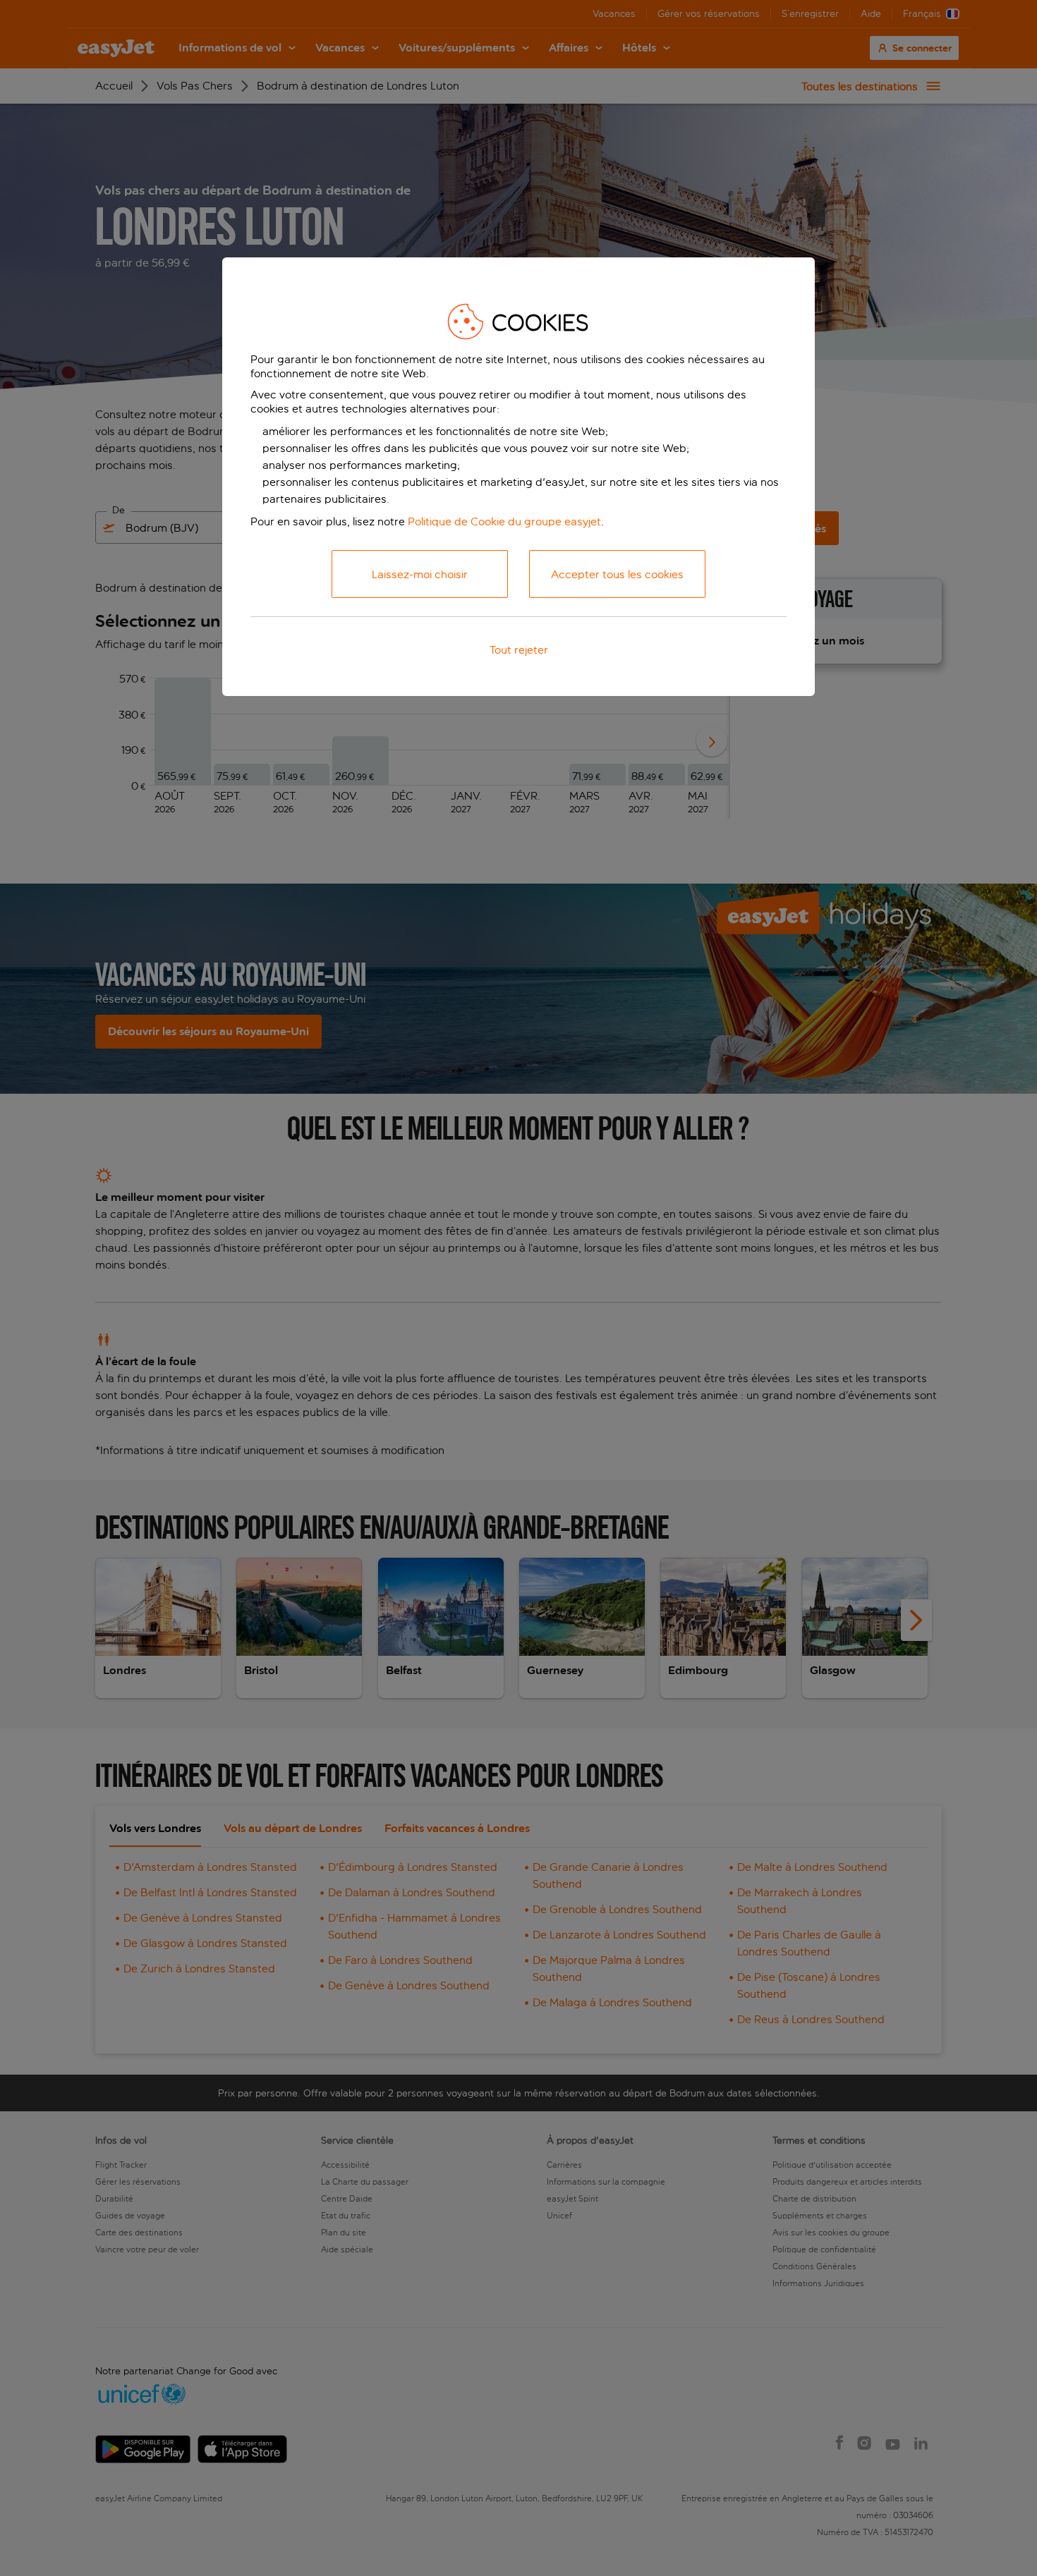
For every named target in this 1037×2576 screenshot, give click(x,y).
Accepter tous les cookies (617, 574)
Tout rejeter (519, 650)
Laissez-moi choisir (420, 574)
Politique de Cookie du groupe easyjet (504, 521)
